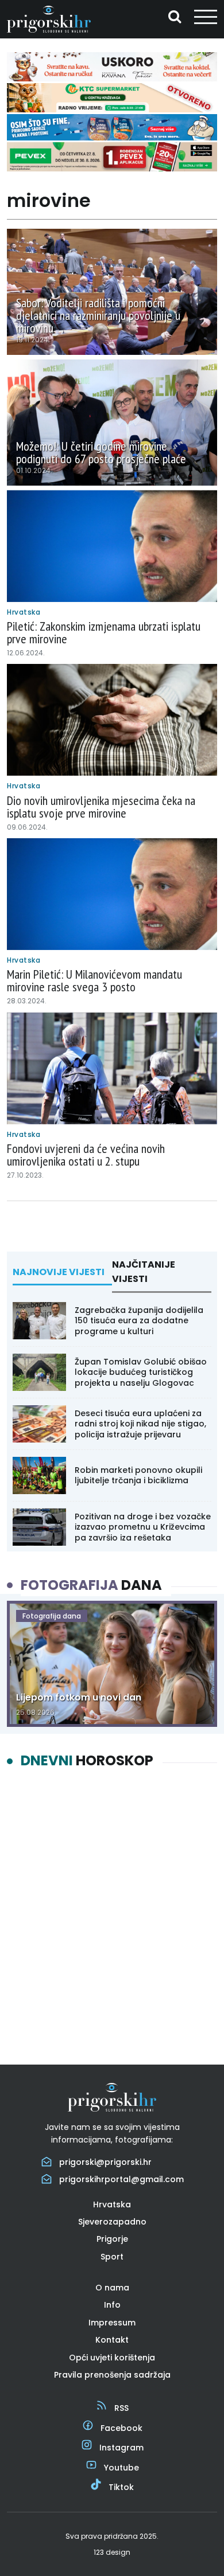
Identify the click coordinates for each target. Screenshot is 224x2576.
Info (112, 2305)
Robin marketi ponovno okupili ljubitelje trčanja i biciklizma (138, 1475)
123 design (112, 2552)
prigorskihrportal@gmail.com (121, 2179)
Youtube (121, 2468)
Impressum (112, 2323)
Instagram (121, 2448)
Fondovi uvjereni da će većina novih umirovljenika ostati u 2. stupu (86, 1155)
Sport (112, 2257)
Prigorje (112, 2239)
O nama (112, 2288)
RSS (121, 2408)
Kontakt (112, 2340)
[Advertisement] (112, 1907)
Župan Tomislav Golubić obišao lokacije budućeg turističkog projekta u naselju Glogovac (141, 1372)
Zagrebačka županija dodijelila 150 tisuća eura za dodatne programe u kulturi (139, 1320)
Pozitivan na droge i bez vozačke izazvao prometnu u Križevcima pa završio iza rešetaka (143, 1527)
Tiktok (121, 2487)
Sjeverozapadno (112, 2222)
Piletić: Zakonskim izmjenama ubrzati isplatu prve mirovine (104, 632)
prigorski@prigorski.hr (105, 2162)
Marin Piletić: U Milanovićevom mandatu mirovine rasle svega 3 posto (94, 980)
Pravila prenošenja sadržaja (112, 2375)
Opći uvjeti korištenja (112, 2358)
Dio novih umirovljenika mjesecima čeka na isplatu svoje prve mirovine (101, 807)
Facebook (121, 2428)
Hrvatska (112, 2204)
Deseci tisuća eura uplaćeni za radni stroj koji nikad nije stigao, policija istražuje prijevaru (140, 1424)
